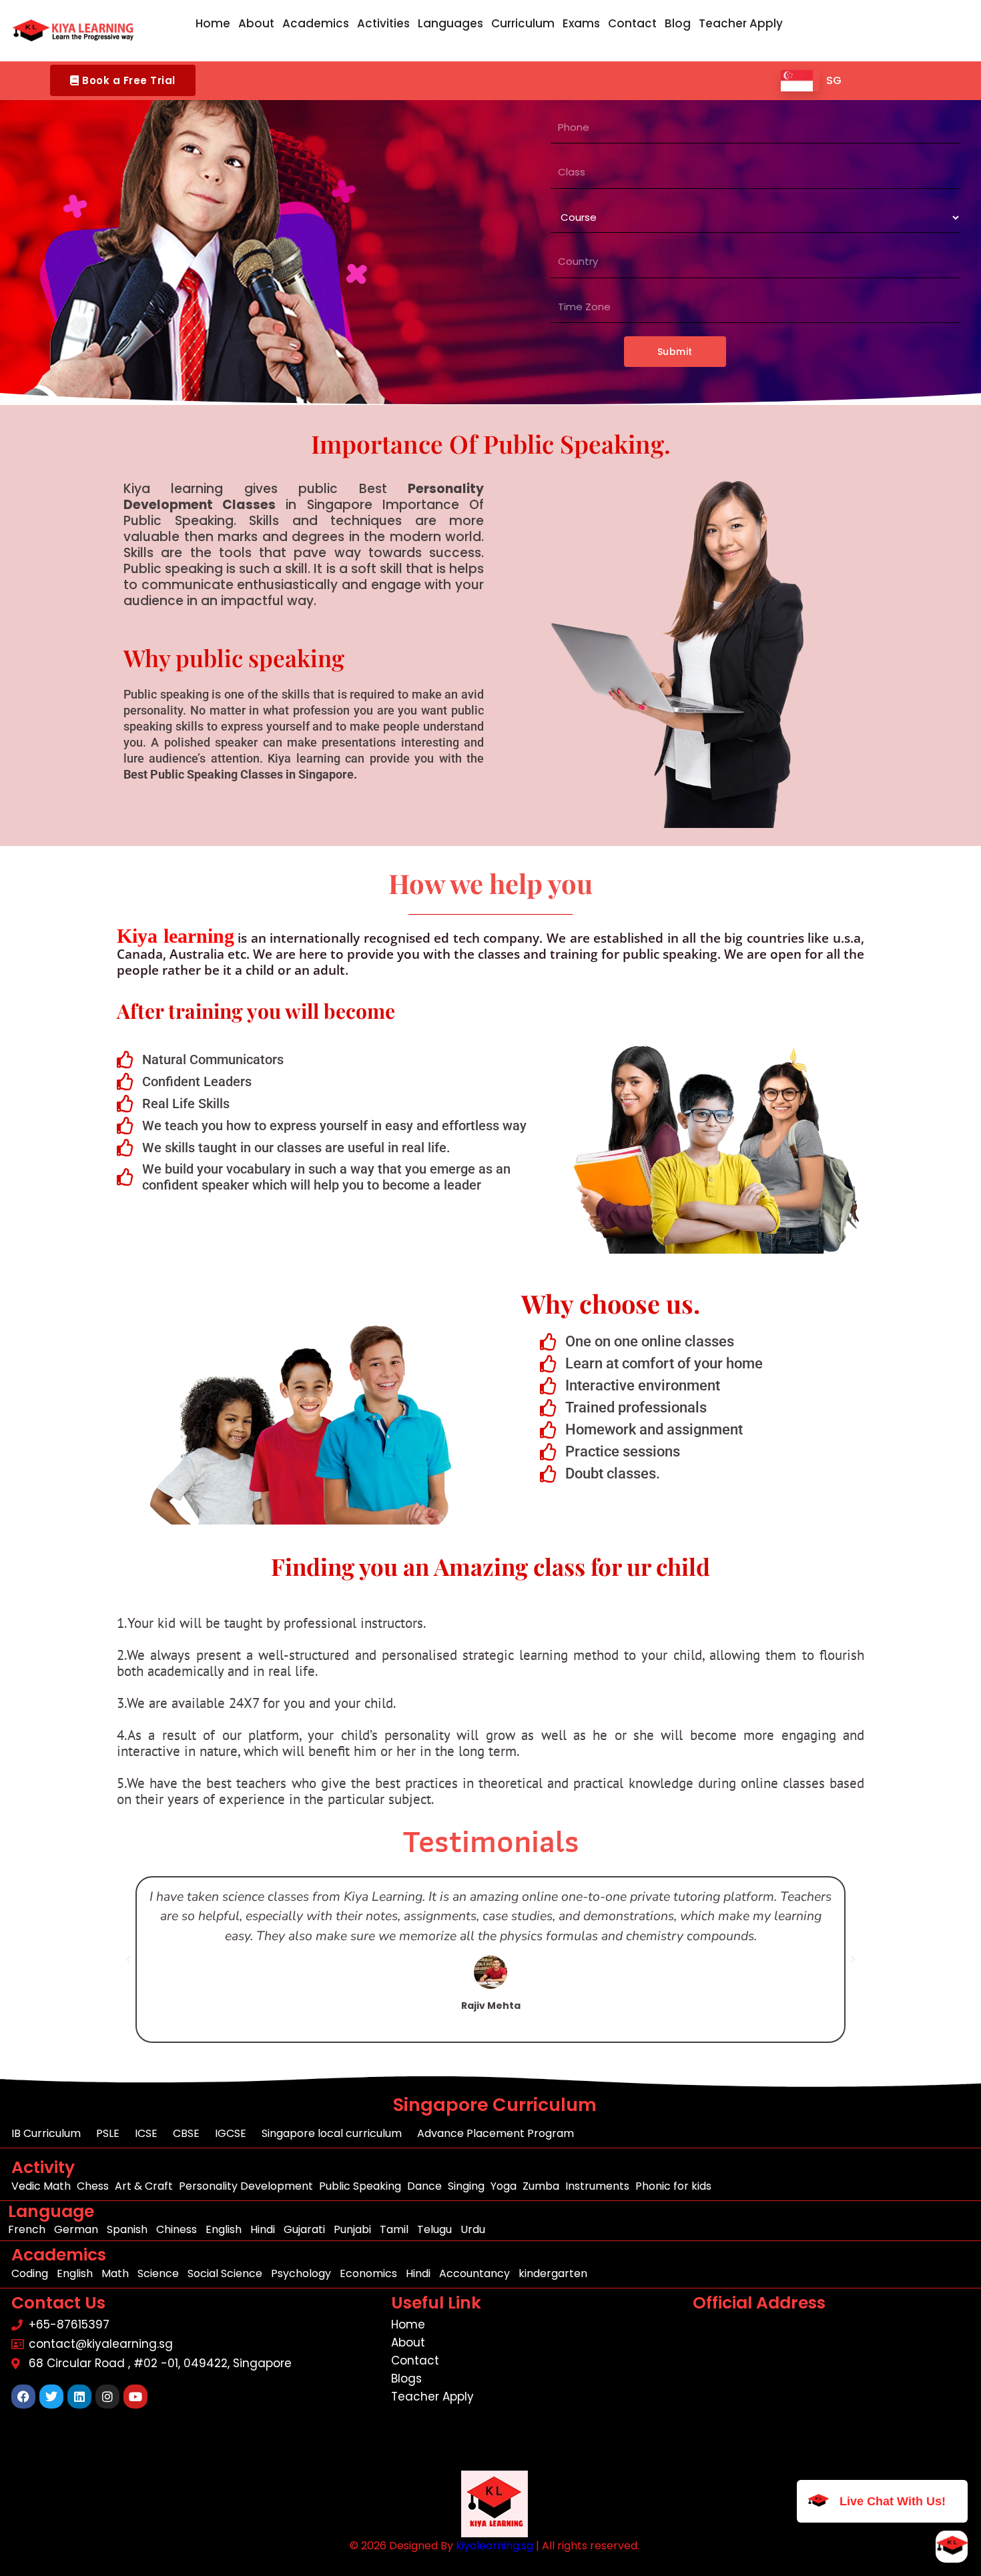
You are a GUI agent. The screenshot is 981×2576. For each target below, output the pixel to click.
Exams (581, 23)
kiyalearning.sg (495, 2546)
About (256, 23)
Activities (383, 23)
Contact (632, 23)
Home (213, 23)
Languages (450, 23)
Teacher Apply (741, 23)
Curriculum (523, 23)
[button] (123, 80)
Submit (675, 352)
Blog (678, 23)
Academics (316, 23)
